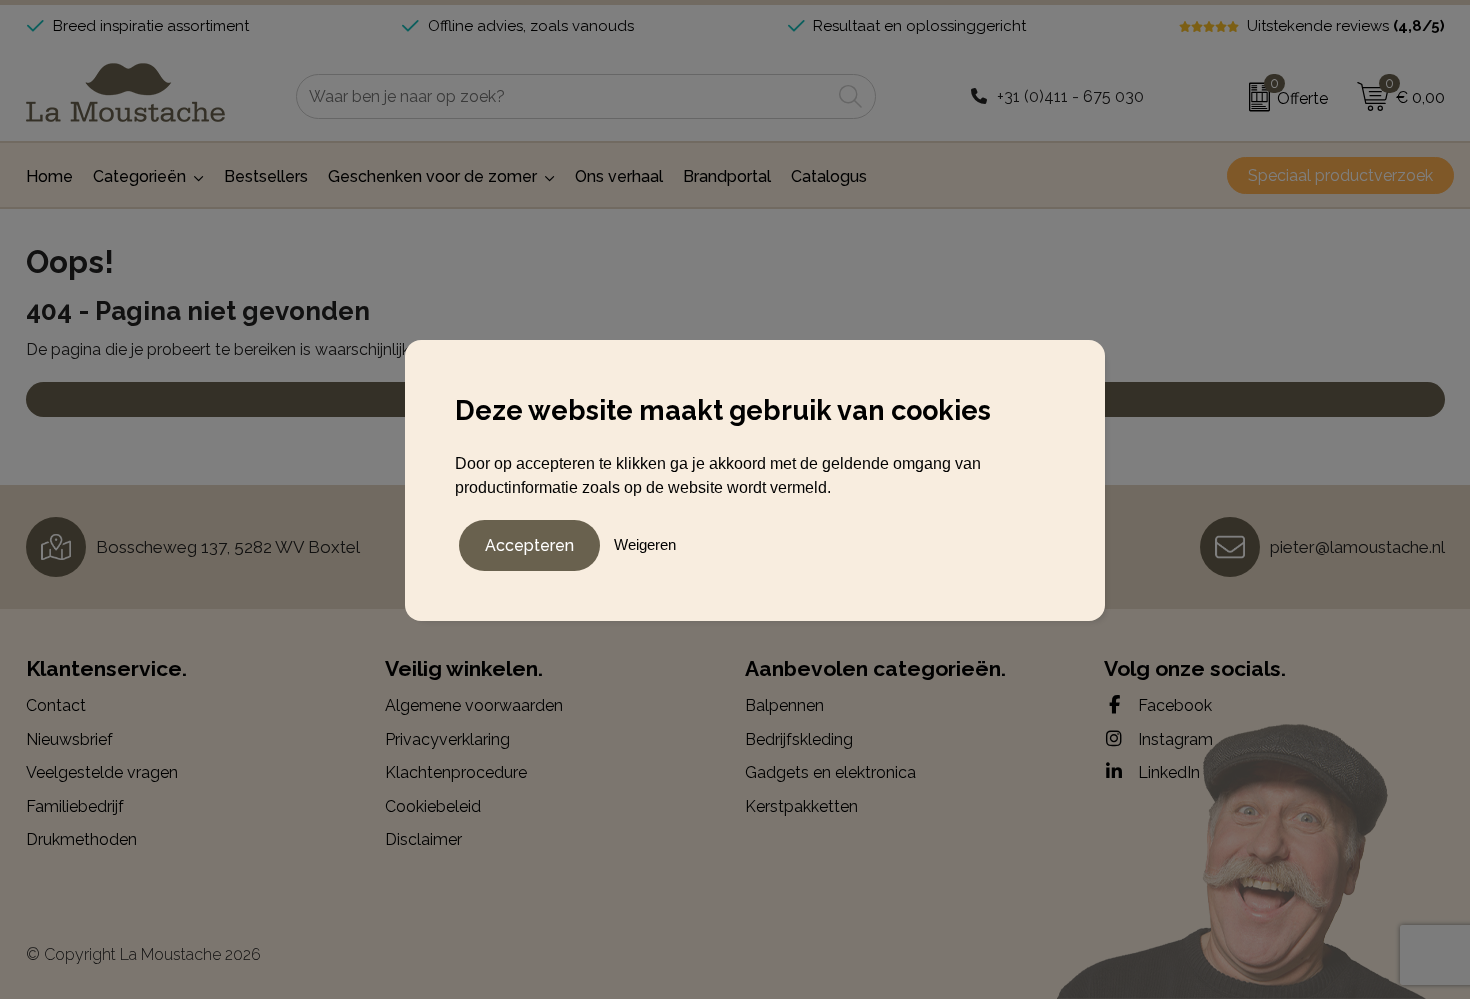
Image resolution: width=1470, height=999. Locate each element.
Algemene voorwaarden (474, 705)
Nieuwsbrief (69, 739)
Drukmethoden (81, 839)
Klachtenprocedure (456, 772)
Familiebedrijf (75, 806)
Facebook (1173, 705)
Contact (56, 705)
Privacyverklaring (447, 739)
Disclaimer (423, 839)
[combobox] (563, 96)
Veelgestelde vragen (102, 772)
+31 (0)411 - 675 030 (1070, 96)
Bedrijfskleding (799, 739)
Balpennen (784, 705)
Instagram (1173, 739)
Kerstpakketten (801, 806)
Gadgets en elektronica (830, 772)
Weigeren (645, 544)
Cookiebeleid (433, 806)
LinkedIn (1167, 772)
